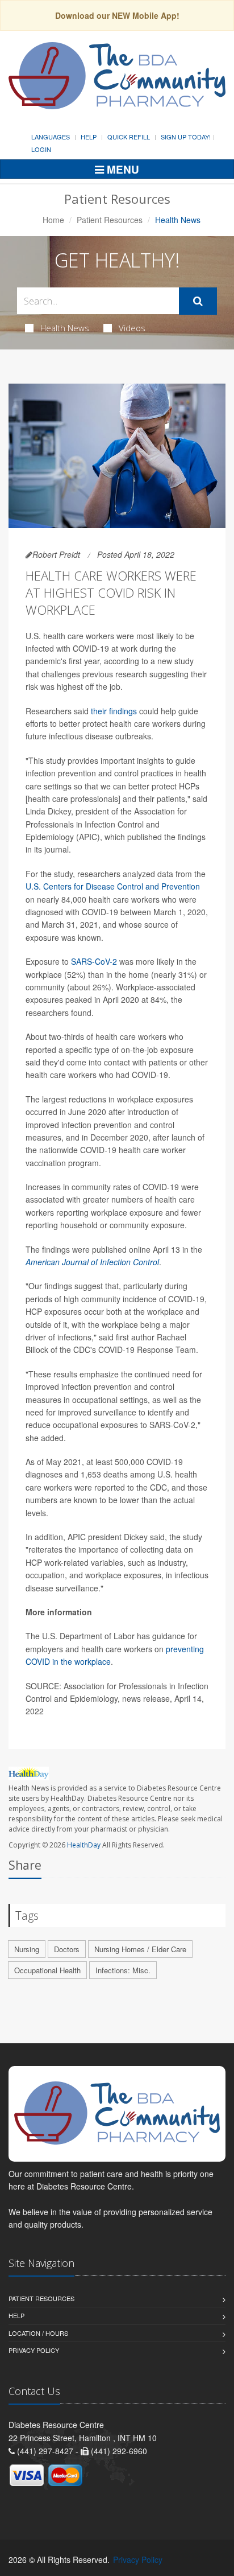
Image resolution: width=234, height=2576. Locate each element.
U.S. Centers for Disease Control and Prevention (113, 886)
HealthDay (84, 1845)
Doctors (67, 1949)
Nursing (27, 1949)
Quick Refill (129, 137)
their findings (114, 711)
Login (41, 149)
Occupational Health (47, 1970)
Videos (132, 328)
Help (89, 137)
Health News (65, 328)
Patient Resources (110, 220)
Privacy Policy (34, 2350)
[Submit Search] (198, 301)
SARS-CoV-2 (94, 961)
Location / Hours (38, 2333)
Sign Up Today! (186, 137)
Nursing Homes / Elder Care (140, 1949)
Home (53, 220)
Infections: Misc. (123, 1970)
